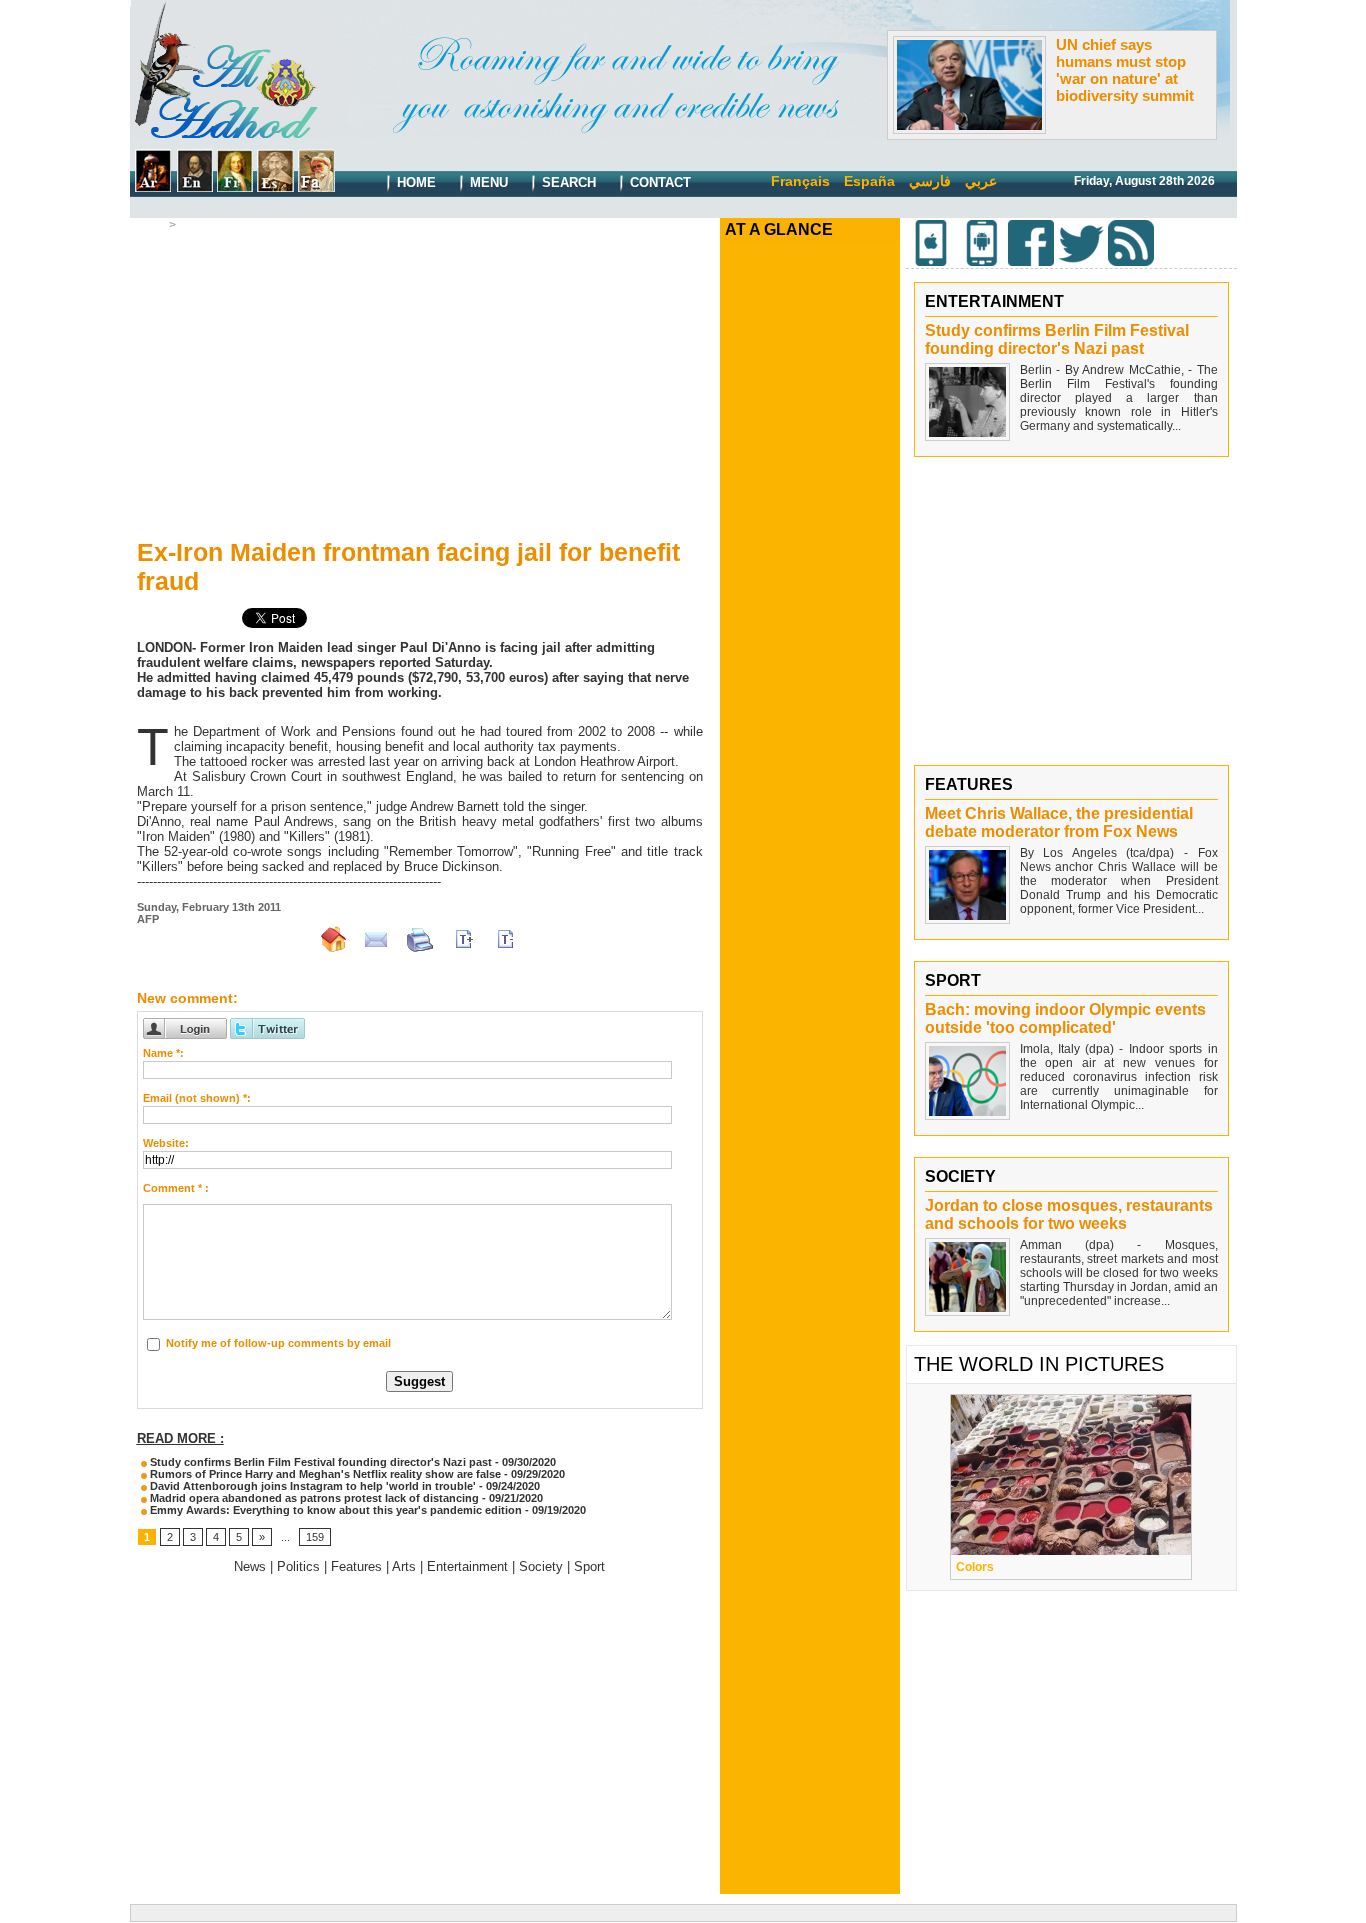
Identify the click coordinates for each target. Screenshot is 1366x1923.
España (869, 181)
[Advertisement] (420, 381)
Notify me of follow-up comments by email (278, 1343)
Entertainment (220, 225)
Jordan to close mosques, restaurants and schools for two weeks (1069, 1214)
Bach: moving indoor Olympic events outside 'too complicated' (1065, 1018)
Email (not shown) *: (197, 1098)
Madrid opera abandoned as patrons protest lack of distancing (313, 1498)
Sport (589, 1566)
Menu (487, 182)
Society (541, 1566)
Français (800, 181)
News (250, 1566)
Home (414, 182)
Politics (298, 1566)
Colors (975, 1567)
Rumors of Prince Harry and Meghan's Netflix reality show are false (324, 1474)
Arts (404, 1566)
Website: (166, 1143)
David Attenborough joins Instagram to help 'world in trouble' (311, 1486)
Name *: (163, 1053)
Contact (658, 182)
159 (315, 1537)
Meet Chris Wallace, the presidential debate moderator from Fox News (1059, 822)
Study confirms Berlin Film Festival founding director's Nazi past (319, 1462)
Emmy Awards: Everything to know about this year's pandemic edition (334, 1510)
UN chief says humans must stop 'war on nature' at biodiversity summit (1125, 70)
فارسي (930, 181)
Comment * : (176, 1188)
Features (356, 1566)
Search (567, 182)
